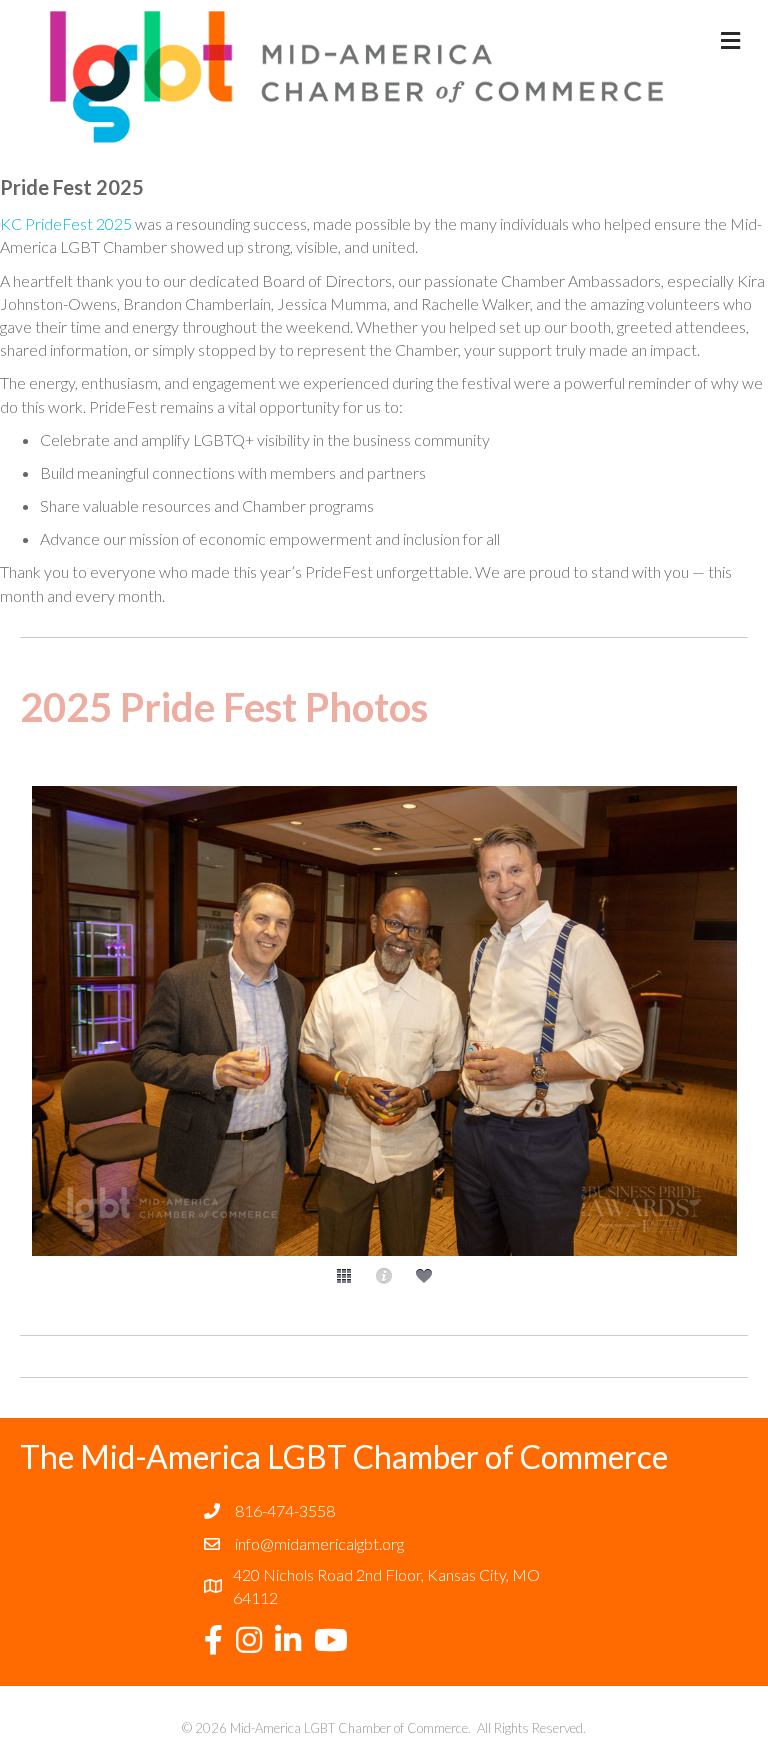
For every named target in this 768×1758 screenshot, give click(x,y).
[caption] (384, 1276)
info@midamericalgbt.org (319, 1543)
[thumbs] (344, 1276)
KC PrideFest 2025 (66, 223)
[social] (424, 1276)
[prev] (70, 1048)
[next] (698, 1048)
